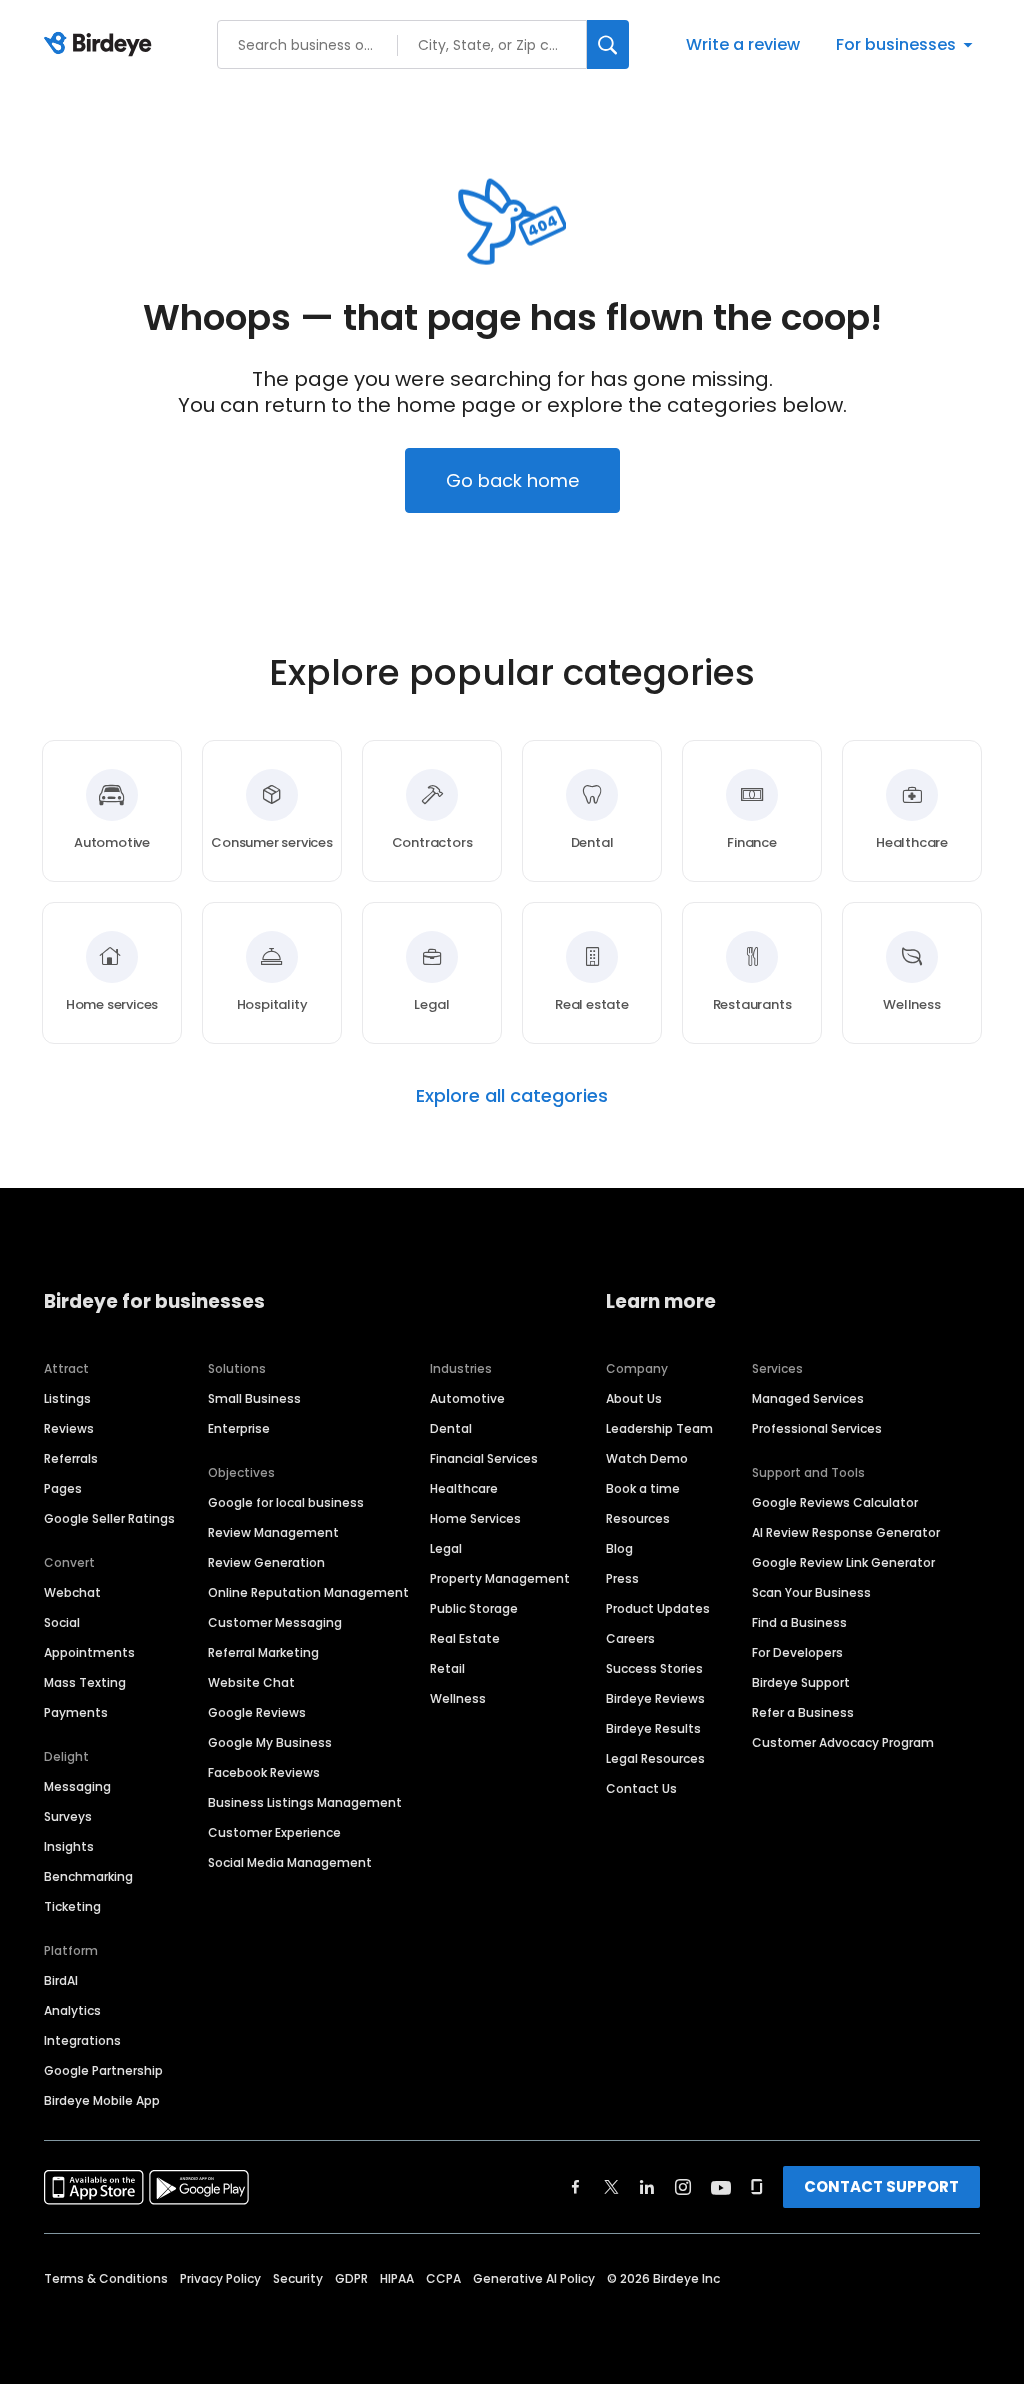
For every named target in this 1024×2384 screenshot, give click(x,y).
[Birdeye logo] (101, 45)
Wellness (458, 1698)
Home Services (475, 1518)
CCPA (443, 2278)
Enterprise (239, 1428)
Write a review (743, 44)
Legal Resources (655, 1758)
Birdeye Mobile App (102, 2100)
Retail (447, 1668)
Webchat (72, 1592)
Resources (638, 1518)
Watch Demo (647, 1458)
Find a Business (799, 1622)
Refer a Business (803, 1712)
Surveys (68, 1816)
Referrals (71, 1458)
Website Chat (251, 1682)
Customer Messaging (275, 1622)
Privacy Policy (220, 2278)
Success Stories (654, 1668)
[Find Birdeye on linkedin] (647, 2187)
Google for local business (286, 1502)
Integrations (82, 2040)
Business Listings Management (305, 1802)
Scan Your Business (811, 1592)
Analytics (72, 2010)
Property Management (500, 1578)
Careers (630, 1638)
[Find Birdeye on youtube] (721, 2187)
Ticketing (72, 1906)
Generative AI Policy (534, 2278)
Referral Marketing (263, 1652)
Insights (69, 1846)
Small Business (254, 1398)
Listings (67, 1398)
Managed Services (808, 1398)
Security (298, 2278)
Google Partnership (103, 2070)
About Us (634, 1398)
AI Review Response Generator (846, 1532)
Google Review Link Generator (843, 1562)
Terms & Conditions (106, 2278)
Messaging (77, 1786)
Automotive (467, 1398)
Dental (451, 1428)
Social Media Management (290, 1862)
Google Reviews (257, 1712)
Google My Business (270, 1742)
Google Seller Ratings (109, 1518)
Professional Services (817, 1428)
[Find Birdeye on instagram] (683, 2187)
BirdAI (61, 1980)
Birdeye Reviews (655, 1698)
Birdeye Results (653, 1728)
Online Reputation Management (308, 1592)
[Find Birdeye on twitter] (611, 2187)
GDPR (351, 2278)
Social (62, 1622)
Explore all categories (512, 1096)
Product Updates (658, 1608)
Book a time (643, 1488)
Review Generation (266, 1562)
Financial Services (484, 1458)
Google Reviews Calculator (835, 1502)
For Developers (797, 1652)
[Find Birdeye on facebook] (576, 2187)
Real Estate (465, 1638)
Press (622, 1578)
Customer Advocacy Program (843, 1742)
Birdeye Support (801, 1682)
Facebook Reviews (264, 1772)
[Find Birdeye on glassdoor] (757, 2187)
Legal (446, 1548)
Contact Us (641, 1788)
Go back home (512, 480)
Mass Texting (85, 1682)
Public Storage (474, 1608)
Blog (619, 1548)
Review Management (273, 1532)
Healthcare (464, 1488)
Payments (76, 1712)
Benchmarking (88, 1876)
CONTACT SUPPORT (881, 2186)
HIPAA (397, 2278)
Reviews (69, 1428)
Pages (63, 1488)
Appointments (89, 1652)
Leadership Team (659, 1428)
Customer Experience (274, 1832)
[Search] (608, 44)
